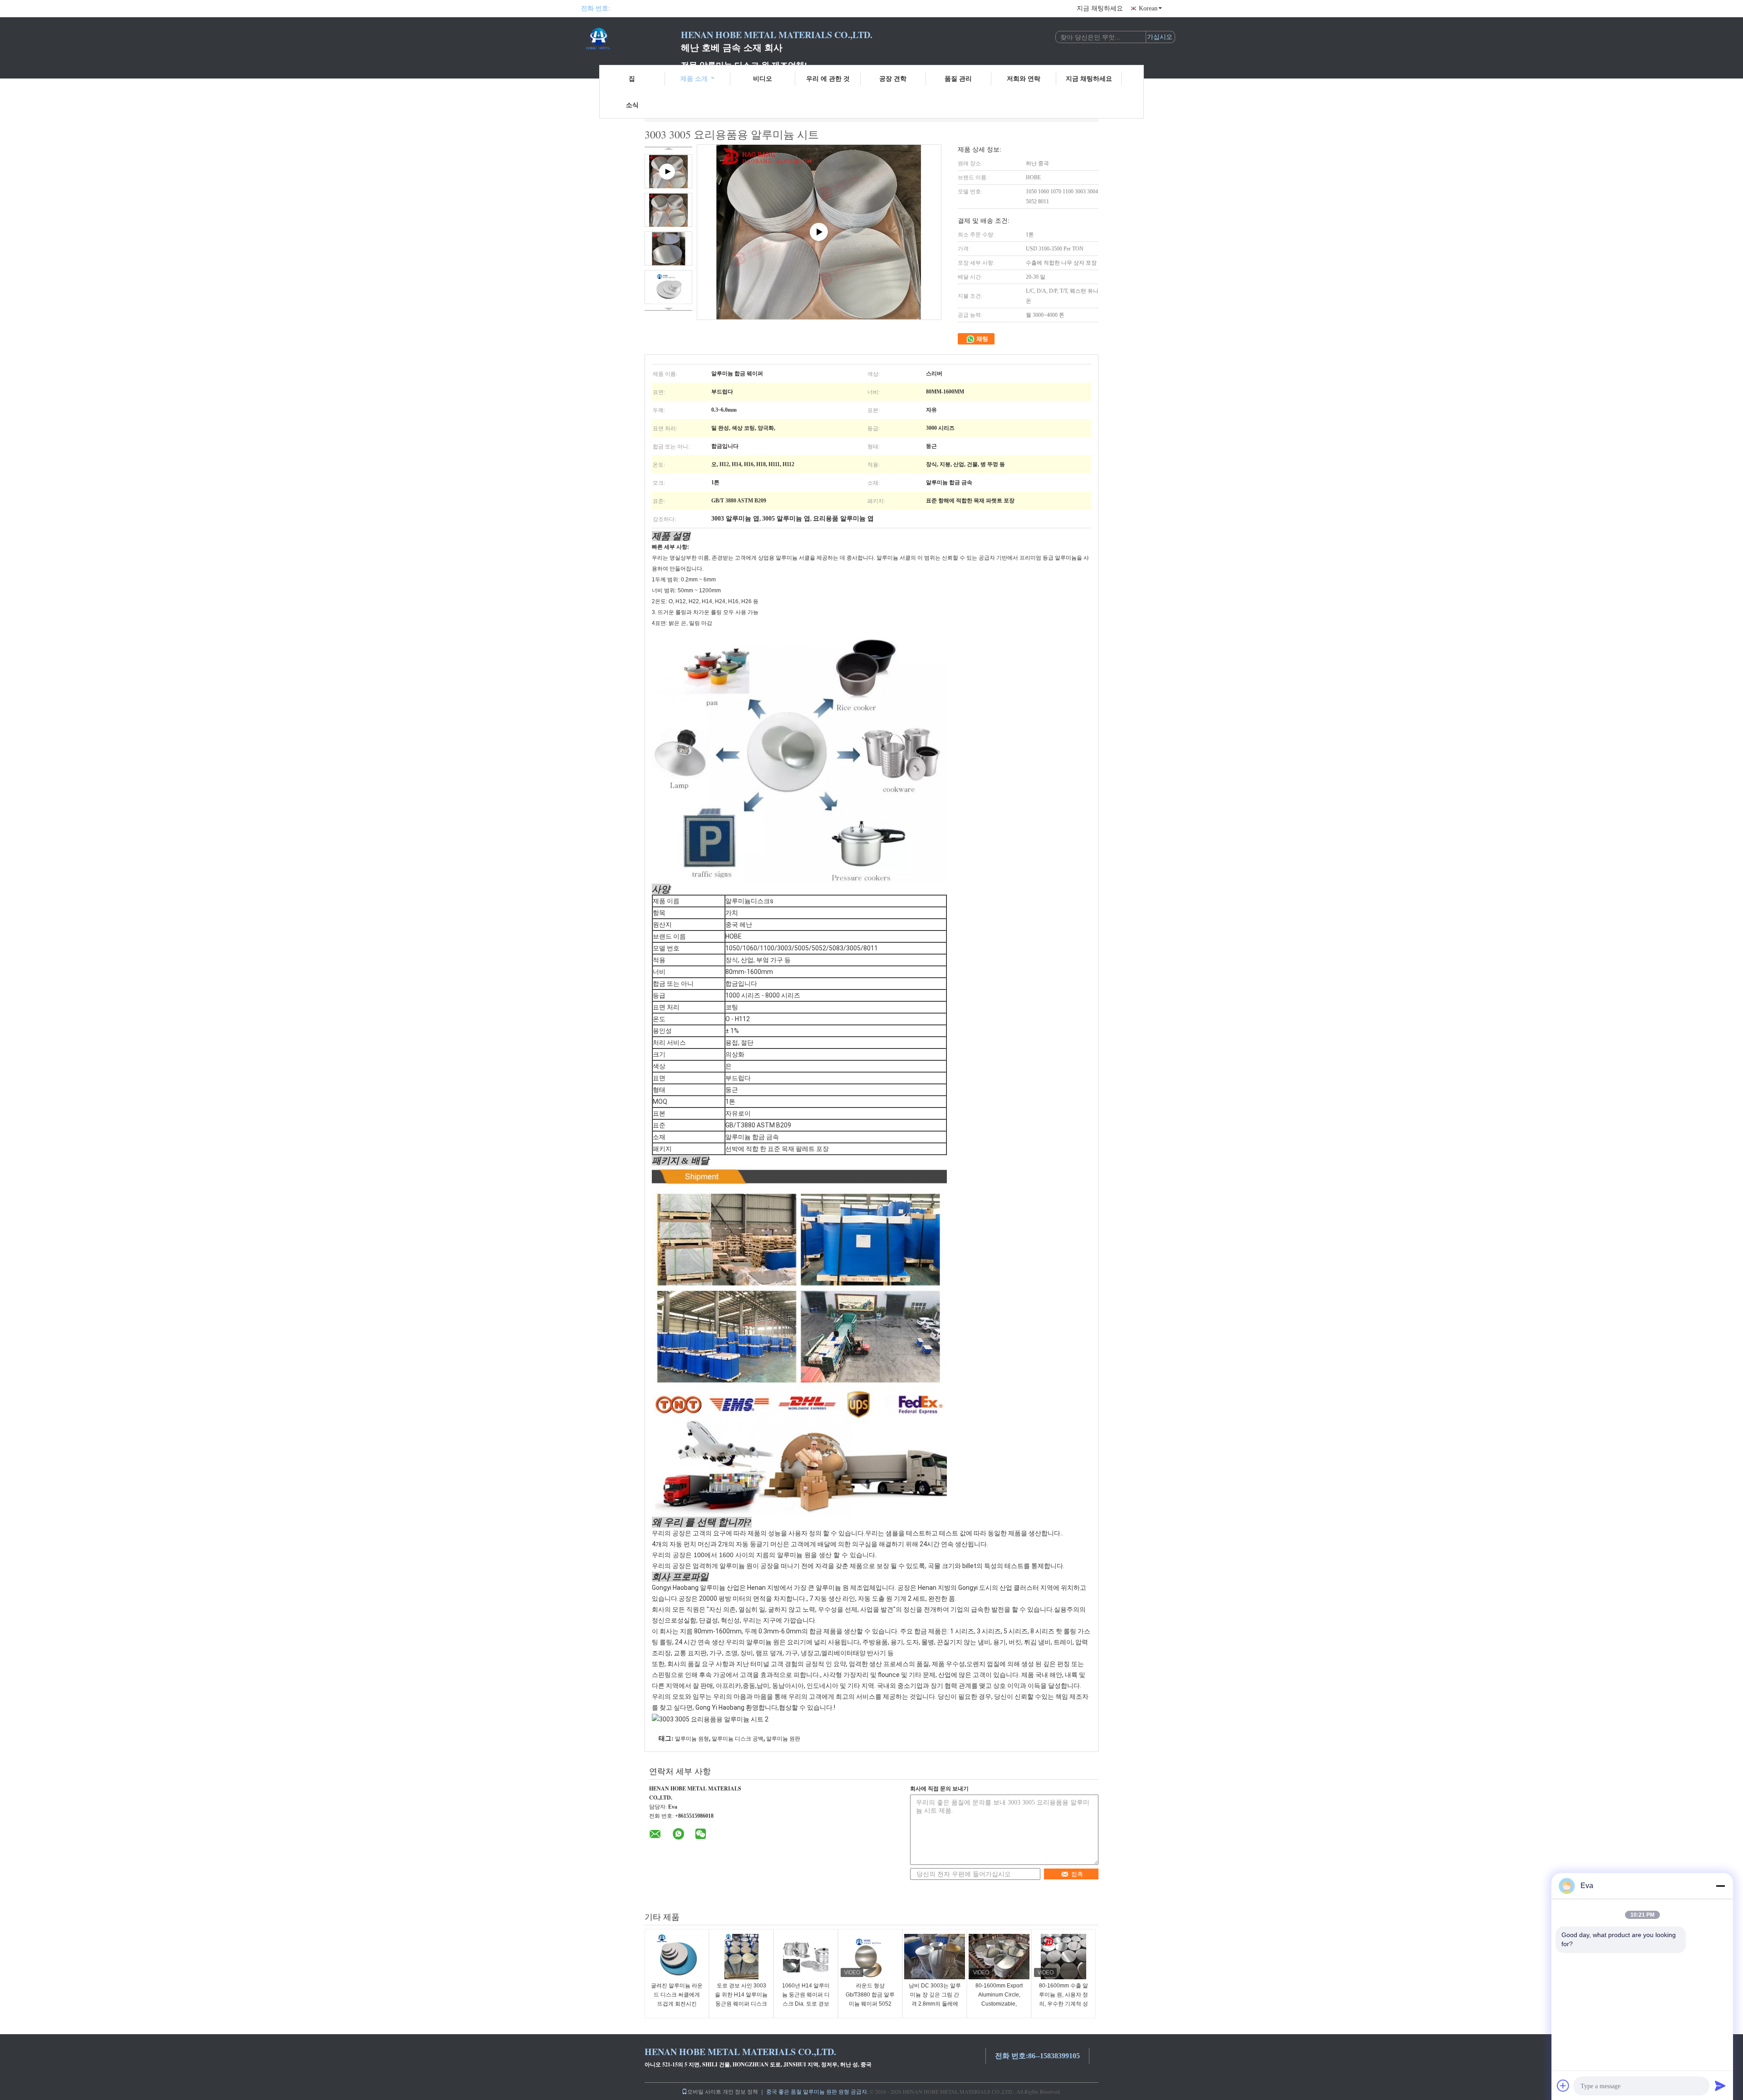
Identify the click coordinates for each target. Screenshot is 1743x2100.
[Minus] (1720, 1886)
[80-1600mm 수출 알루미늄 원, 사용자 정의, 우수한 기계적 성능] (1064, 1957)
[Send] (1720, 2085)
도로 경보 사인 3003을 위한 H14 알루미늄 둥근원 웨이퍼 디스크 (741, 1995)
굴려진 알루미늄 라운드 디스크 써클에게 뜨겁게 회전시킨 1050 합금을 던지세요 (677, 2004)
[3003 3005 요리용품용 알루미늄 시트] (668, 210)
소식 (632, 105)
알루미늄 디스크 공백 (738, 1739)
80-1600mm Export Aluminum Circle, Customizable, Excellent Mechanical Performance (999, 2004)
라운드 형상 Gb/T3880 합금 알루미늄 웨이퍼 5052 (870, 1995)
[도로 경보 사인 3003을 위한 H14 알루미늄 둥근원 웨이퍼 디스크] (741, 1957)
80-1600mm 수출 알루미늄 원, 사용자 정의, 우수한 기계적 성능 (1064, 1999)
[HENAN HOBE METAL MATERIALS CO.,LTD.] (631, 40)
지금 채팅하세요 (1100, 8)
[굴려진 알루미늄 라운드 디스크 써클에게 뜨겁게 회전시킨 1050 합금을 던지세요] (677, 1957)
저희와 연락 (1024, 78)
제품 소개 (694, 78)
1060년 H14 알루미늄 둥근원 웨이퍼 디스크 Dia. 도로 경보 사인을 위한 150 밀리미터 (806, 2004)
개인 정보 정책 (740, 2091)
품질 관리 (958, 78)
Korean (1148, 8)
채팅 (982, 339)
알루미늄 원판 (783, 1739)
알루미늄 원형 (692, 1739)
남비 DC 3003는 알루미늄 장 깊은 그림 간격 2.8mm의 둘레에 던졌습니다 (935, 1999)
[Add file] (1563, 2085)
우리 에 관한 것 (828, 78)
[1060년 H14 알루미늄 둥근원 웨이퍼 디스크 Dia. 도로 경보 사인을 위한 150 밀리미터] (806, 1957)
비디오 (763, 78)
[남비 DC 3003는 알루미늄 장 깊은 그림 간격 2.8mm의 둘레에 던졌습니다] (935, 1957)
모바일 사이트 (704, 2091)
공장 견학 (893, 78)
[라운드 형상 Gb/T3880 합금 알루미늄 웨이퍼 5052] (870, 1957)
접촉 (1077, 1874)
